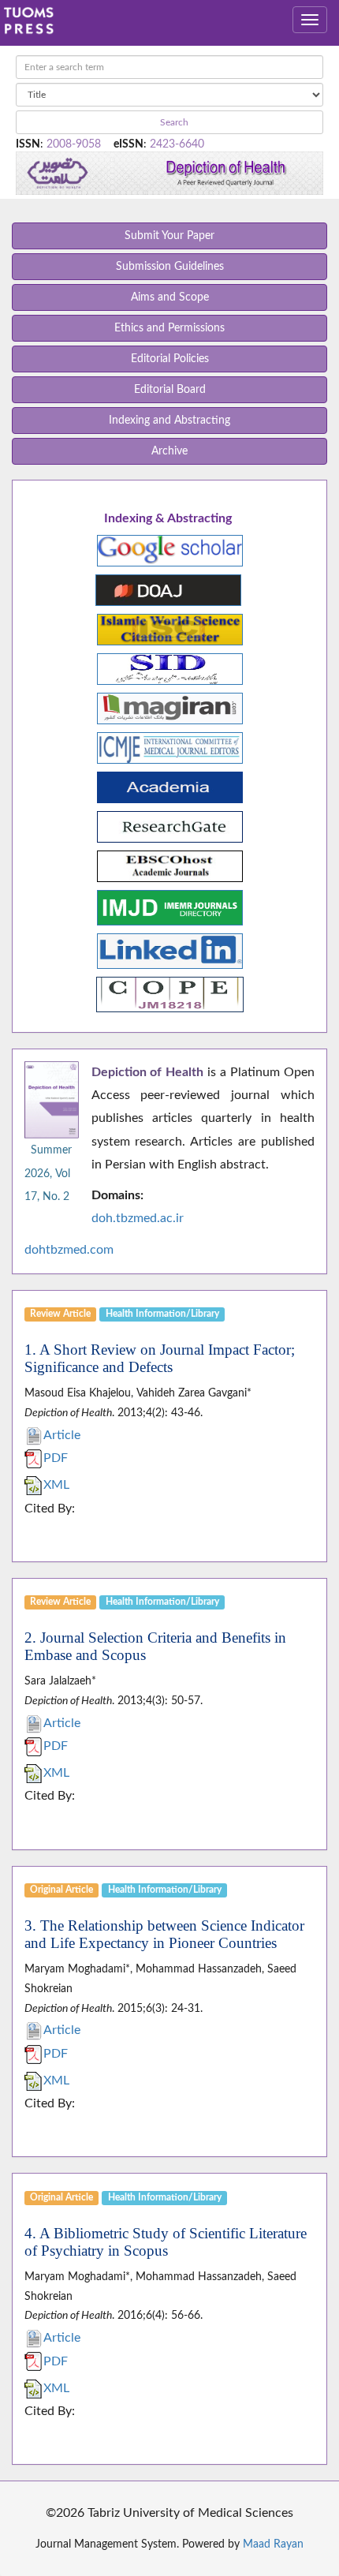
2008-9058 (74, 144)
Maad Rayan (273, 2544)
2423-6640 (177, 144)
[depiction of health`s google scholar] (170, 550)
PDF (56, 1458)
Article (62, 1435)
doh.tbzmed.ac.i (135, 1218)
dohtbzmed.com (69, 1250)
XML (56, 1485)
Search (173, 122)
